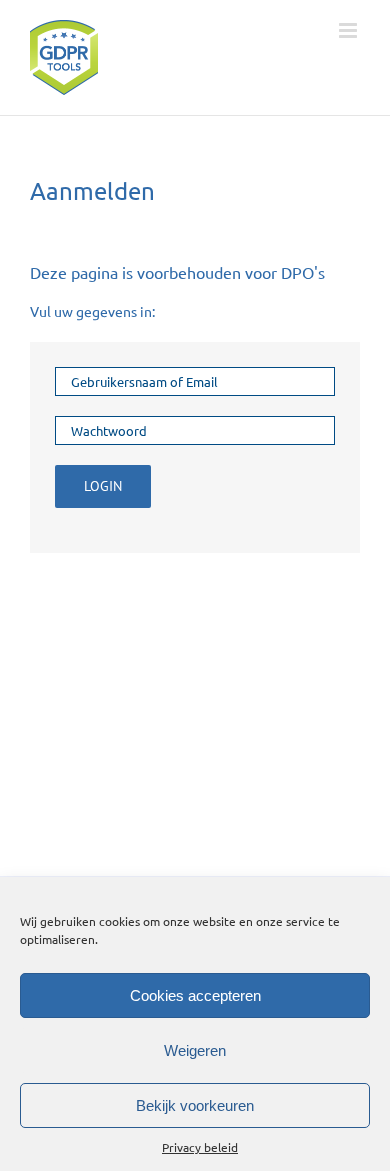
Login (103, 486)
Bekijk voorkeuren (195, 1105)
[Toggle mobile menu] (349, 30)
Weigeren (195, 1050)
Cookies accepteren (195, 995)
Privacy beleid (200, 1147)
